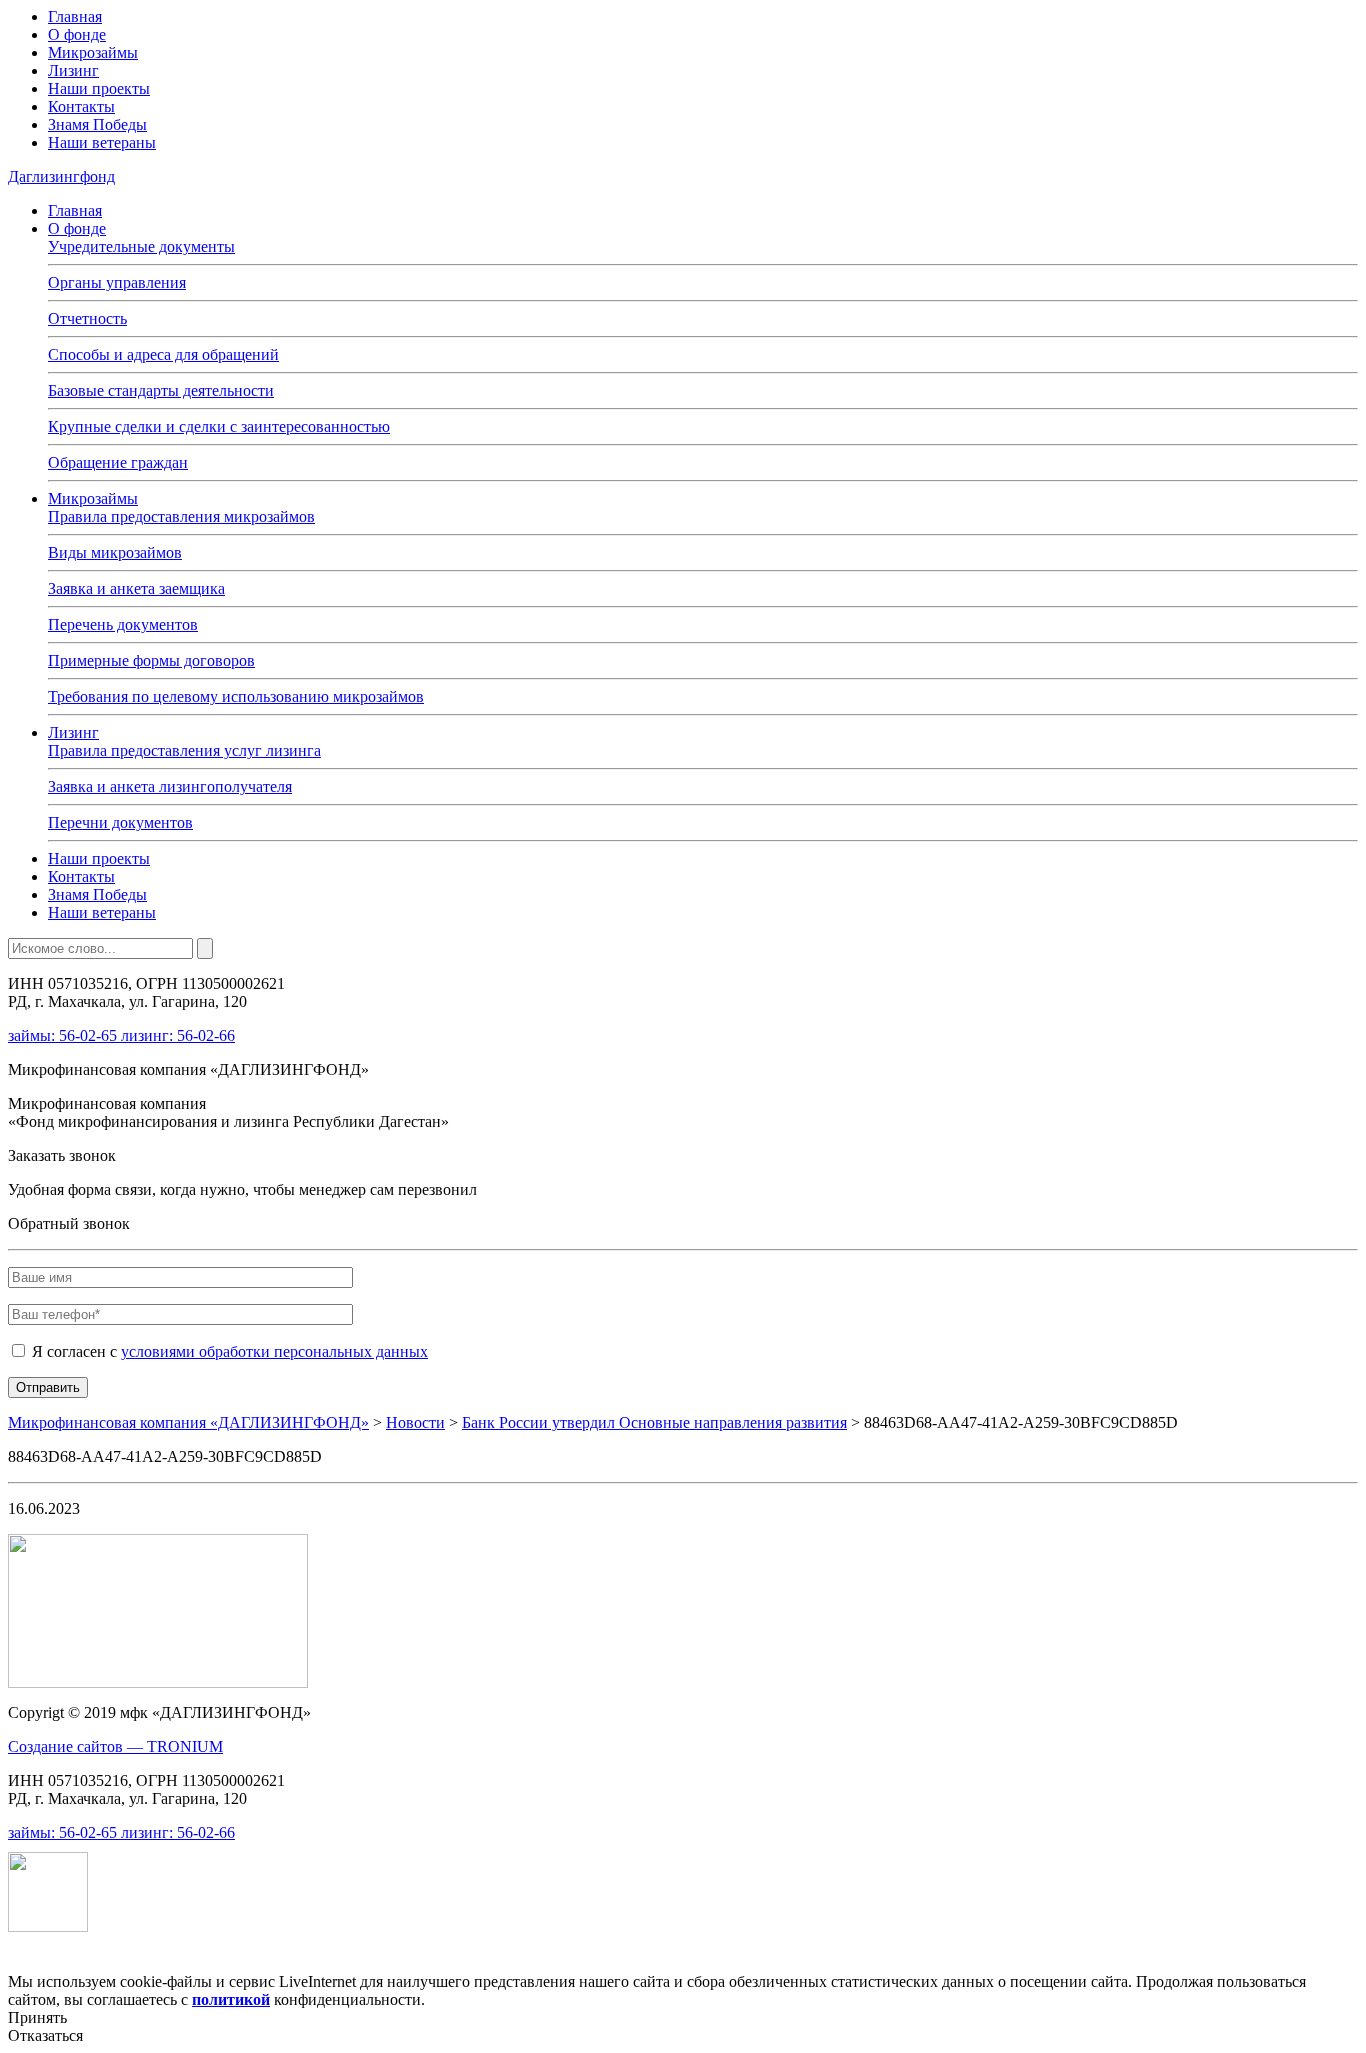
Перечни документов (120, 822)
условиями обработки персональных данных (274, 1351)
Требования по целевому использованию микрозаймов (236, 696)
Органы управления (117, 282)
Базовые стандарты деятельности (161, 390)
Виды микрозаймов (115, 552)
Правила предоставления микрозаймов (181, 516)
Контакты (81, 106)
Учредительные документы (141, 246)
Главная (75, 16)
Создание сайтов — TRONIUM (115, 1746)
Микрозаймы (93, 52)
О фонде (77, 34)
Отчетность (87, 318)
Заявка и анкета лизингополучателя (170, 786)
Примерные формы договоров (151, 660)
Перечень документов (123, 624)
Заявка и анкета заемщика (136, 588)
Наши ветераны (102, 142)
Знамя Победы (97, 124)
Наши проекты (99, 88)
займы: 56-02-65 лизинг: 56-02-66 (121, 1035)
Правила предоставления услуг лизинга (184, 750)
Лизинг (73, 70)
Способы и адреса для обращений (163, 354)
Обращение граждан (118, 462)
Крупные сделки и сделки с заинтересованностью (219, 426)
